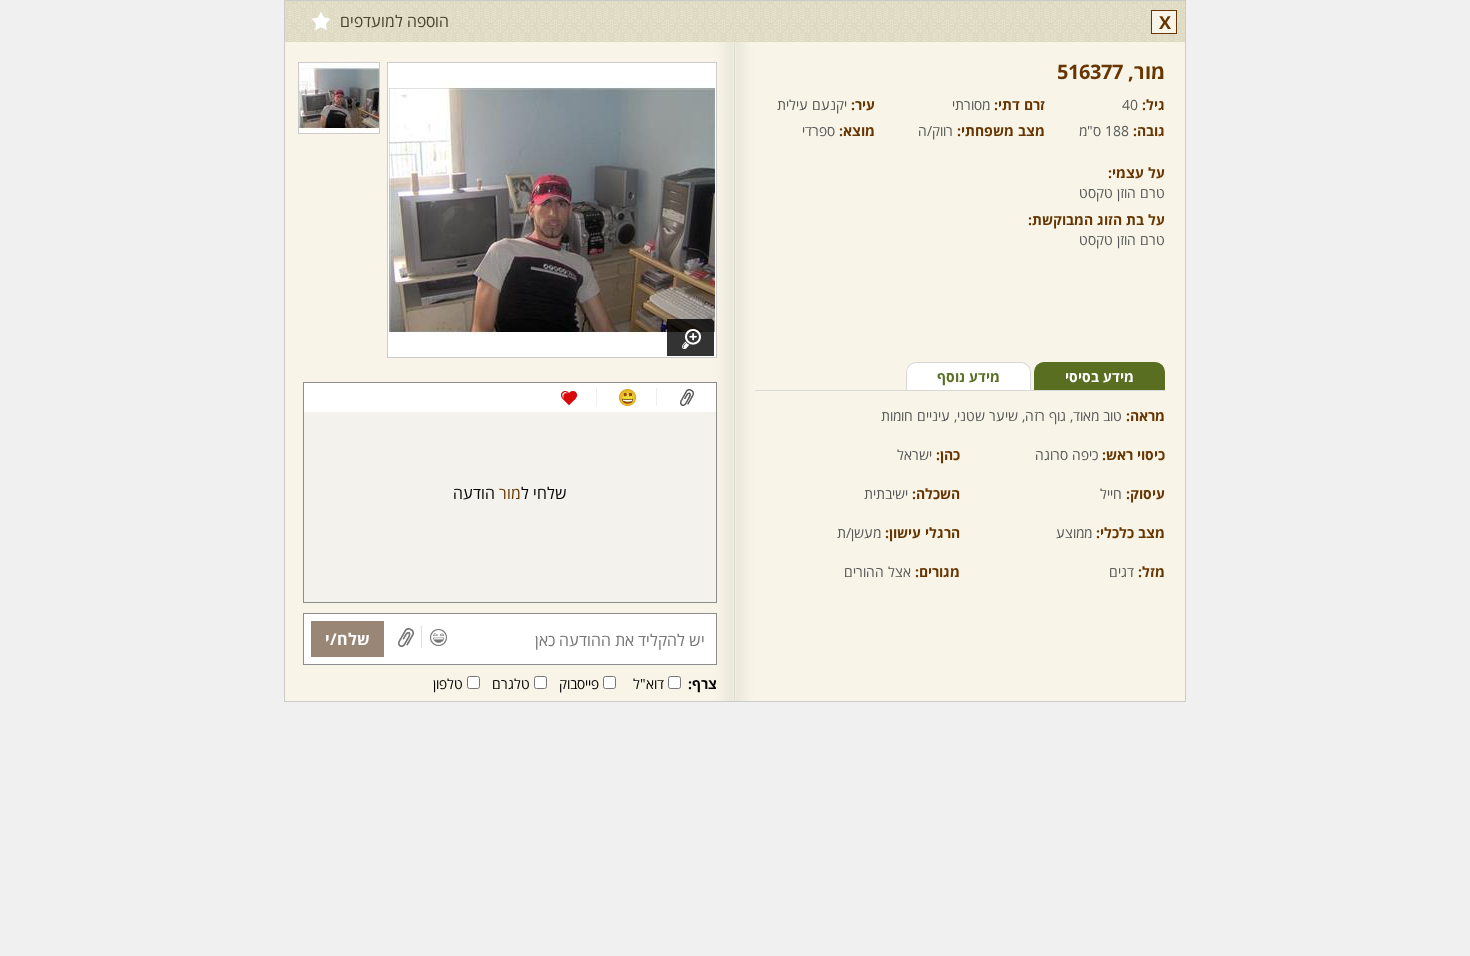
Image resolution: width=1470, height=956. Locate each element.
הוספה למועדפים (394, 21)
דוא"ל (648, 683)
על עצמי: (1136, 172)
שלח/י (347, 639)
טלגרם (511, 683)
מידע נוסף (968, 376)
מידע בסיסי (1099, 376)
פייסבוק (579, 683)
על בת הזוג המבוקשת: (1096, 219)
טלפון (448, 683)
